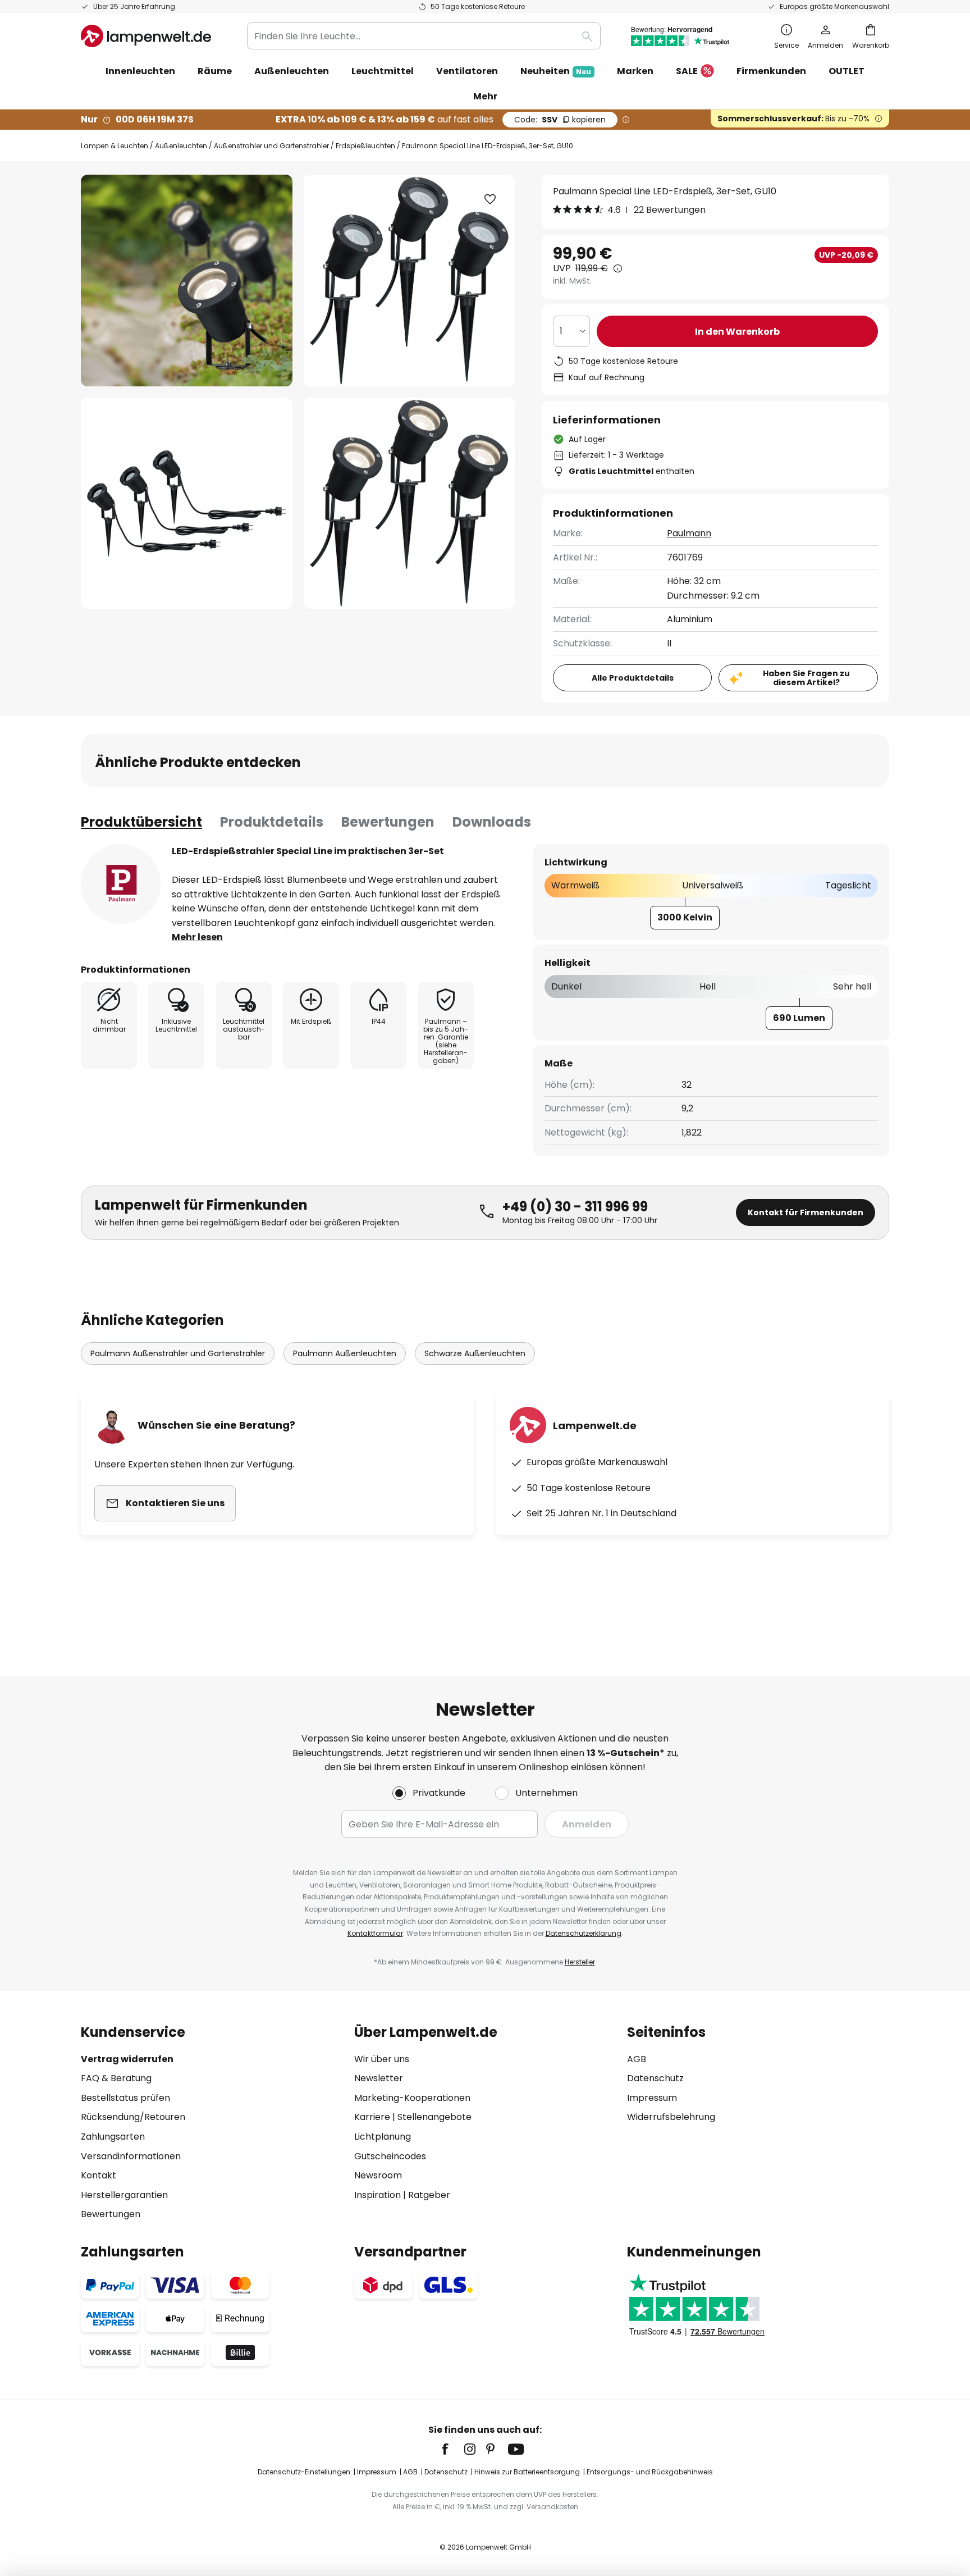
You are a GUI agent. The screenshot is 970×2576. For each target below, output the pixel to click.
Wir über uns (382, 2059)
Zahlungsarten (113, 2137)
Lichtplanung (383, 2137)
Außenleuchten (181, 146)
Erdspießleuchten (365, 146)
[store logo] (146, 36)
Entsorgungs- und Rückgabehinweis (650, 2472)
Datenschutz (655, 2078)
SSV (560, 120)
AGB (637, 2059)
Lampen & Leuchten (115, 146)
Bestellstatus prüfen (125, 2098)
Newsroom (378, 2175)
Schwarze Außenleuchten (475, 1353)
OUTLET (847, 71)
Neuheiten (556, 71)
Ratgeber (429, 2195)
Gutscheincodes (390, 2156)
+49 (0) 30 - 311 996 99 (575, 1207)
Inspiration (378, 2195)
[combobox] (424, 36)
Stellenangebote (434, 2117)
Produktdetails (272, 822)
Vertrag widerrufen (127, 2059)
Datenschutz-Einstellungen (304, 2472)
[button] (187, 503)
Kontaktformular (375, 1933)
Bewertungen (388, 822)
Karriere (372, 2117)
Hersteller (580, 1962)
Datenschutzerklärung (584, 1933)
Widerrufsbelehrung (671, 2117)
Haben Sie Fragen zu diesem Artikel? (806, 678)
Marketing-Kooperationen (412, 2098)
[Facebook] (452, 2449)
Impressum (652, 2098)
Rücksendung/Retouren (133, 2117)
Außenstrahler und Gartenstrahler (271, 146)
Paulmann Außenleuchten (345, 1353)
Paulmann (689, 533)
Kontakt (99, 2175)
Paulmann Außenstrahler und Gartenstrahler (178, 1353)
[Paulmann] (121, 884)
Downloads (492, 822)
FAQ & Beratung (116, 2078)
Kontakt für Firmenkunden (806, 1212)
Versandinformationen (131, 2156)
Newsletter (379, 2078)
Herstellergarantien (124, 2195)
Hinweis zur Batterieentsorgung (527, 2472)
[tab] (141, 822)
